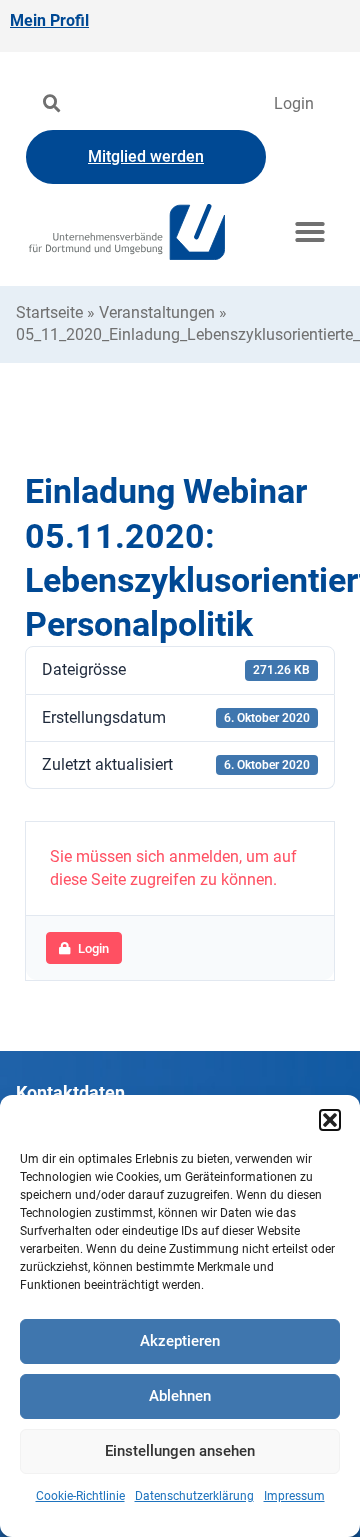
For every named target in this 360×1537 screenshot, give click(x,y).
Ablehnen (180, 1396)
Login (294, 103)
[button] (330, 1120)
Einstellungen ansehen (180, 1451)
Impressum (294, 1496)
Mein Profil (49, 20)
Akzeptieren (180, 1341)
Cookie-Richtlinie (80, 1496)
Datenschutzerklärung (194, 1496)
